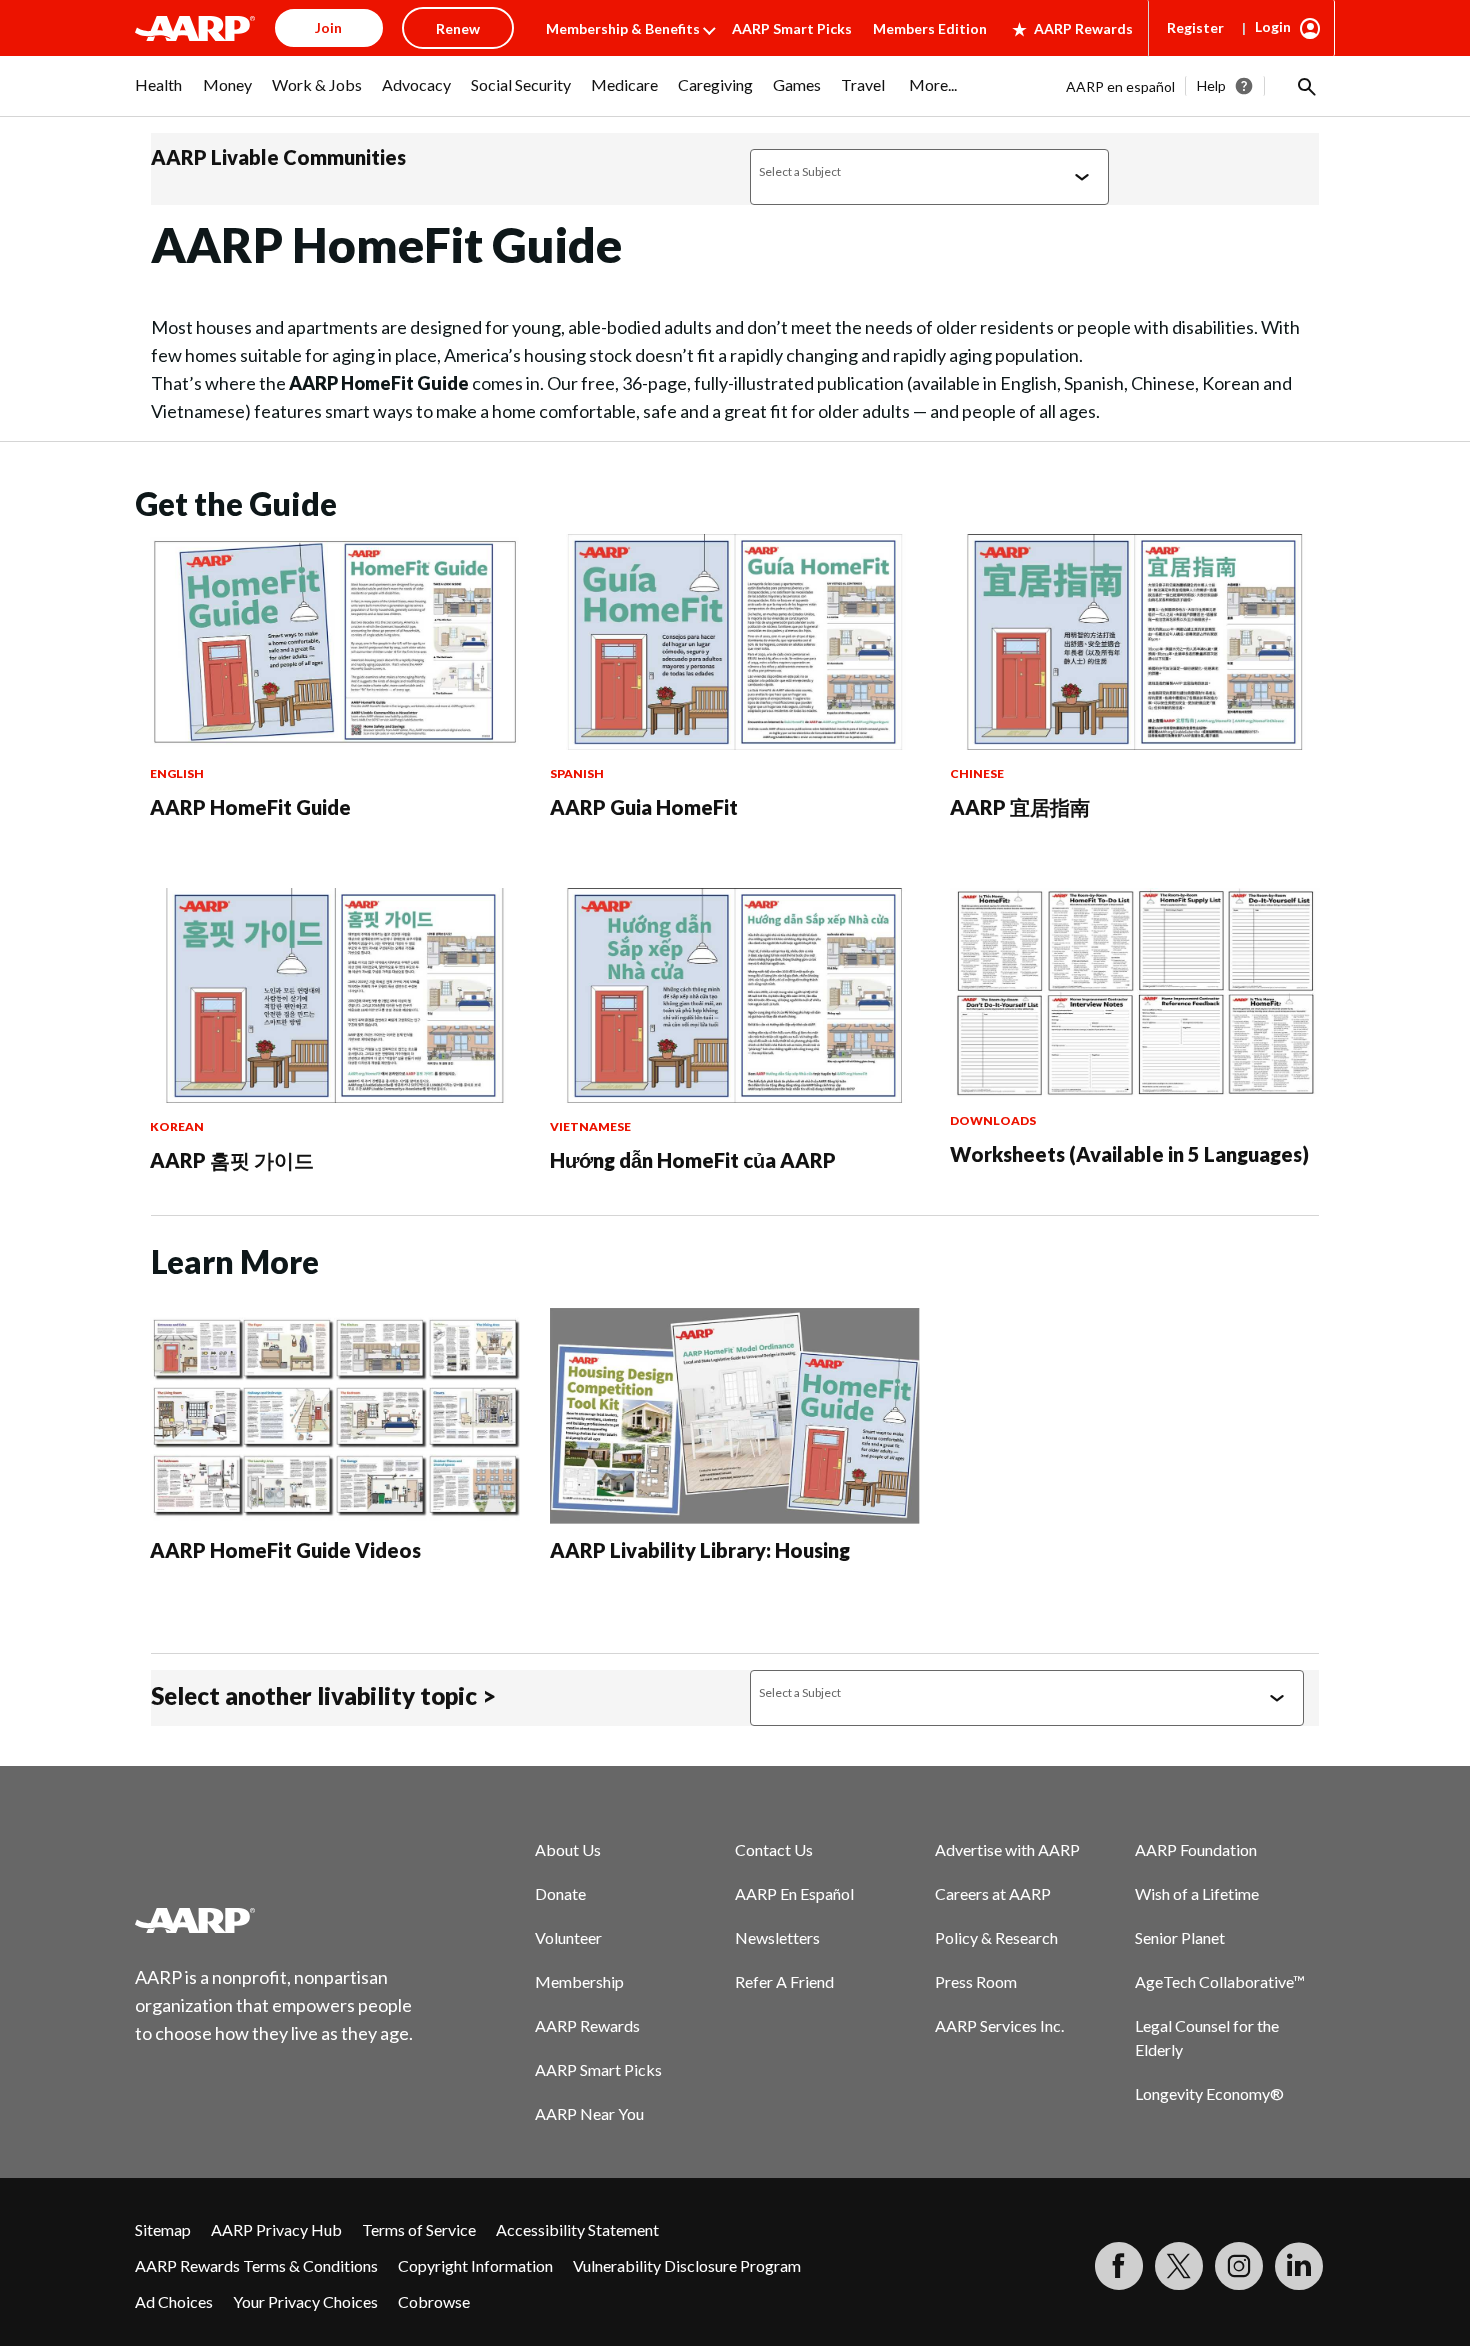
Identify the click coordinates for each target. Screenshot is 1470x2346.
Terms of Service (419, 2229)
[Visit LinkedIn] (1299, 2266)
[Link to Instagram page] (1239, 2266)
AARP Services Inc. (999, 2025)
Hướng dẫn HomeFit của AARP (693, 1160)
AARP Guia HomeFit (644, 807)
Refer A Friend (784, 1981)
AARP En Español (794, 1893)
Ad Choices (174, 2301)
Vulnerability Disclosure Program (687, 2265)
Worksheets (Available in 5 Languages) (1129, 1154)
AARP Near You (589, 2113)
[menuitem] (159, 95)
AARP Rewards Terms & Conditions (256, 2265)
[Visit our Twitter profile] (1179, 2266)
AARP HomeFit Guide (250, 807)
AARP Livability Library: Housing (700, 1550)
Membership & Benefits (623, 28)
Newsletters (777, 1937)
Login (1273, 26)
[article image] (335, 743)
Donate (560, 1893)
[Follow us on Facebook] (1119, 2266)
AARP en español (1120, 86)
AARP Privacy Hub (276, 2229)
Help (1211, 85)
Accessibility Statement (577, 2229)
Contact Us (774, 1849)
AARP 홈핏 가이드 (232, 1160)
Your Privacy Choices (305, 2301)
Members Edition (930, 28)
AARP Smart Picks (792, 28)
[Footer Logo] (275, 1920)
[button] (1305, 86)
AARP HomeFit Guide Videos (285, 1550)
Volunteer (568, 1937)
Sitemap (163, 2229)
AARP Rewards (1083, 28)
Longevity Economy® (1209, 2093)
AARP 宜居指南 (1020, 807)
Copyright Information (475, 2265)
